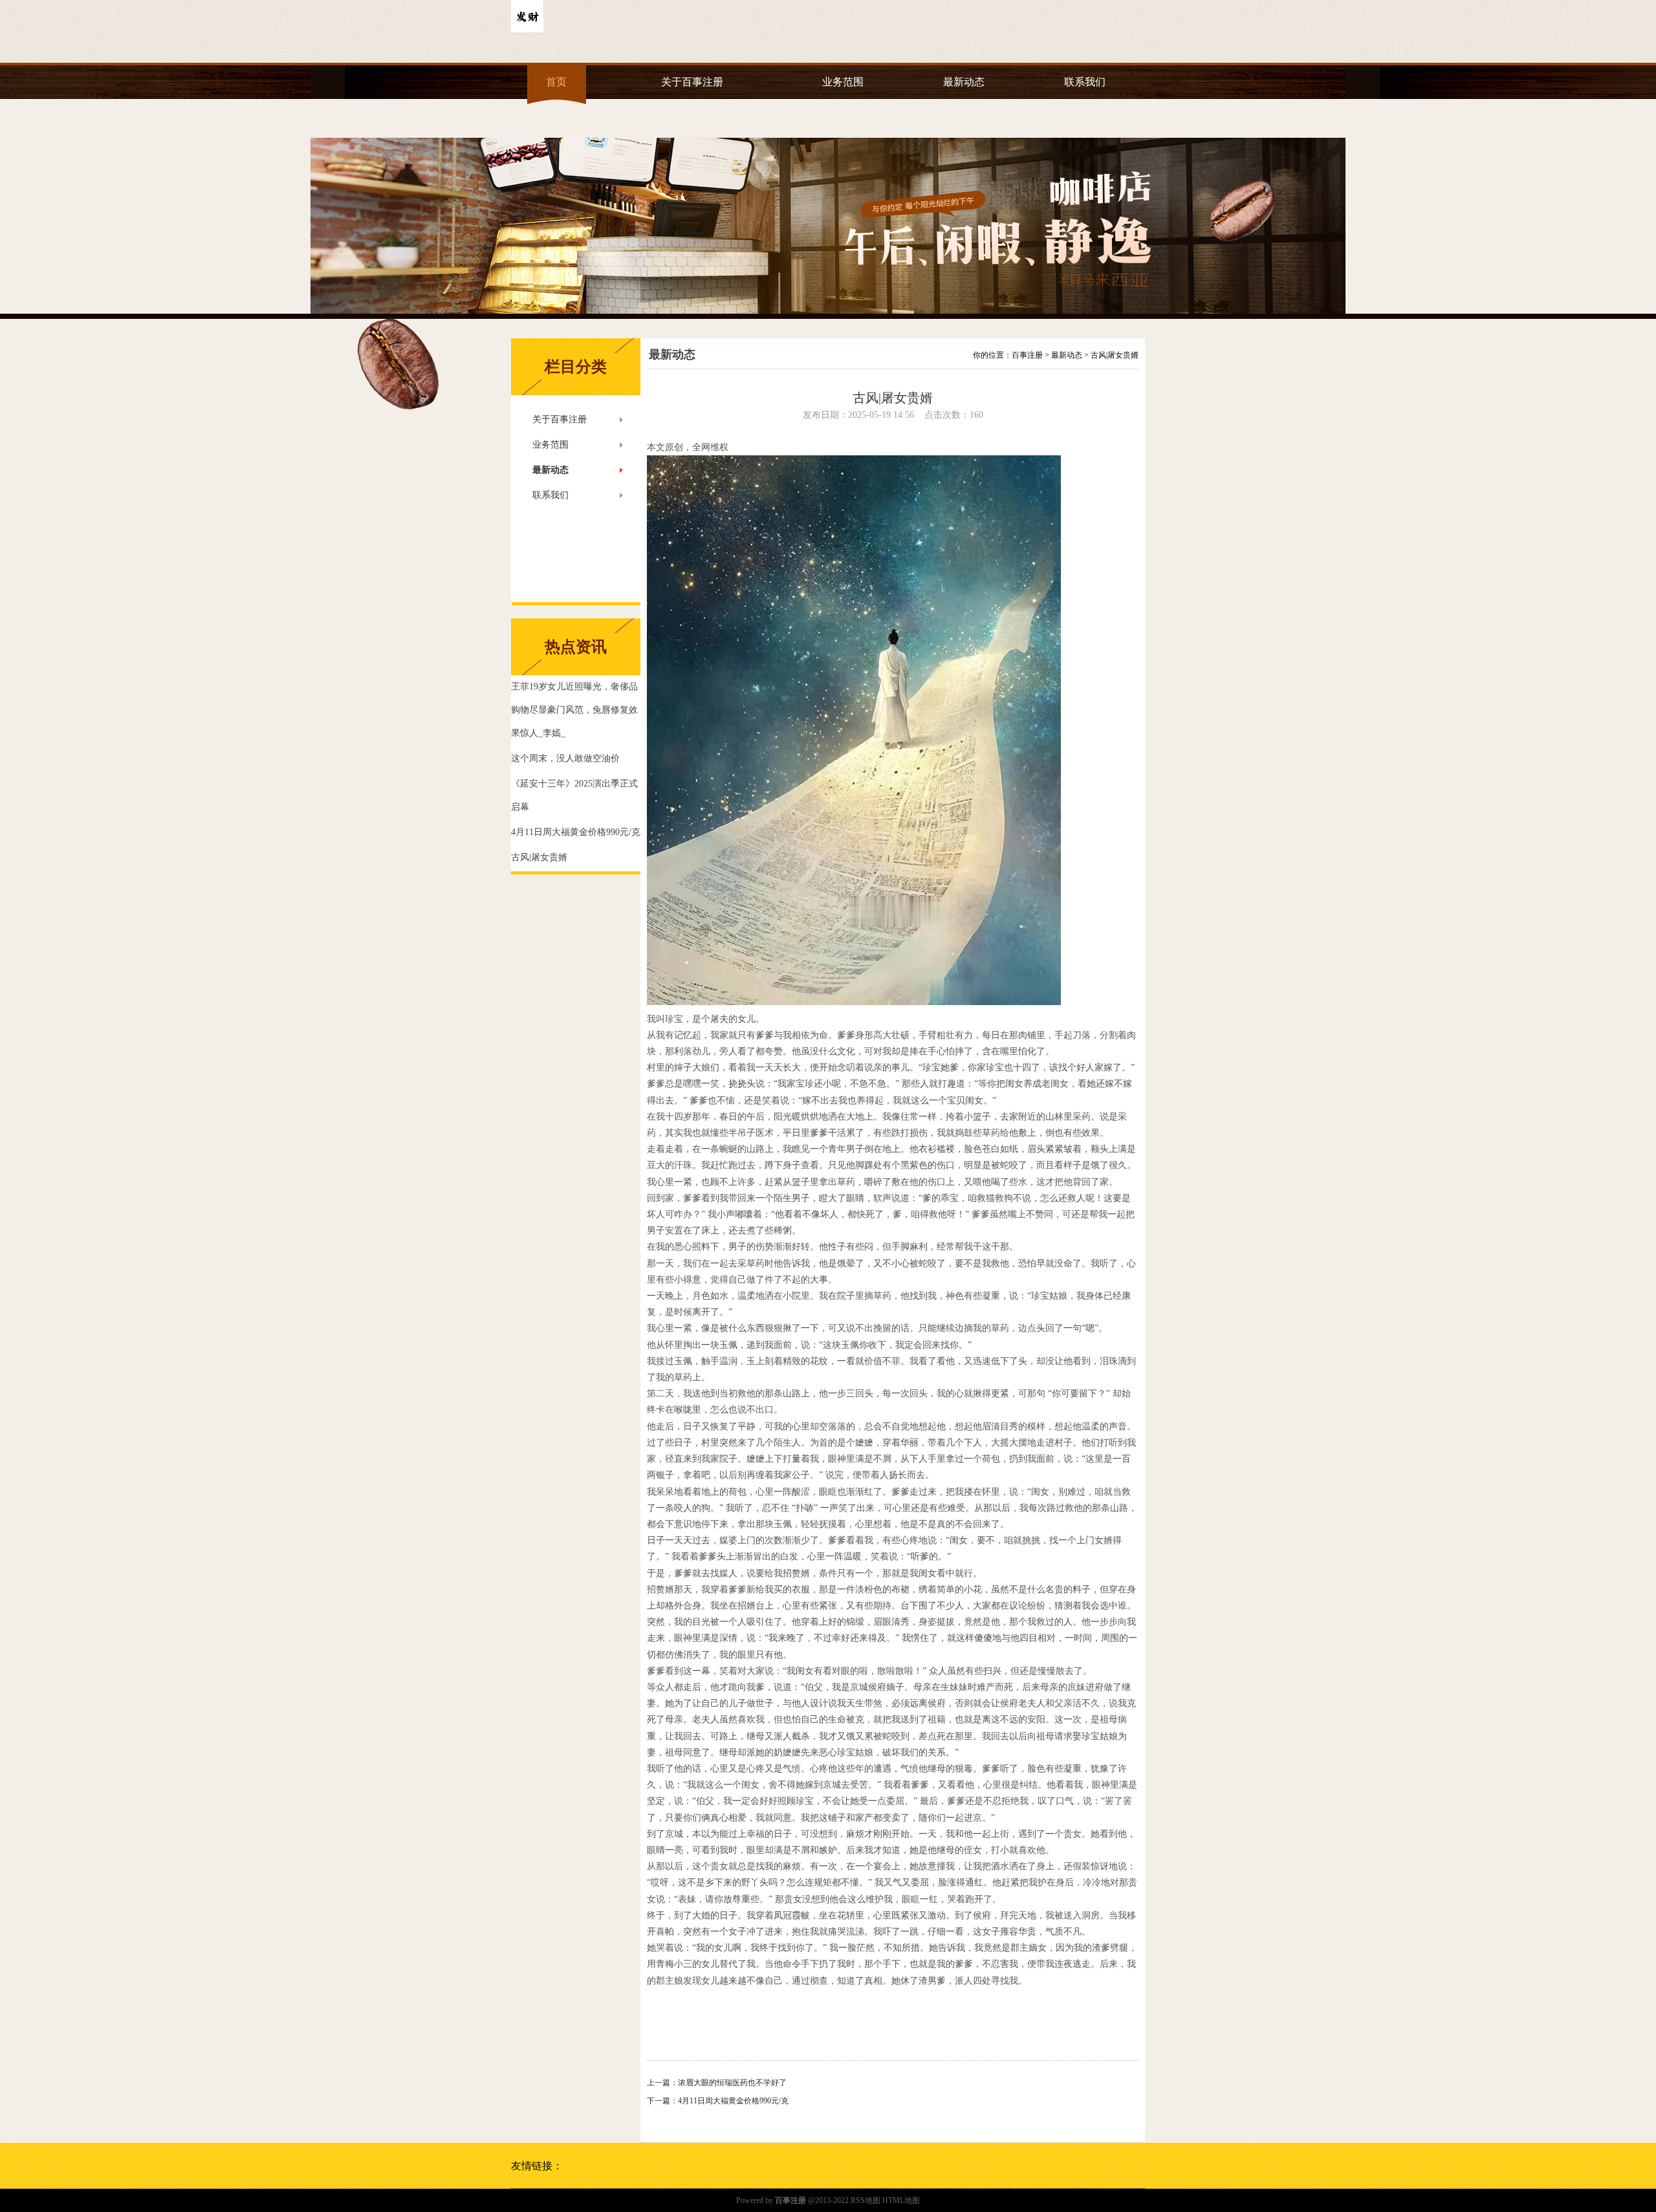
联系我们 (1085, 82)
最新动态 (964, 82)
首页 (556, 82)
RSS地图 (866, 2200)
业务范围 (843, 82)
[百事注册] (527, 30)
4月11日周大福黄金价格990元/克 (733, 2101)
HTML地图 (901, 2200)
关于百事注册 (692, 82)
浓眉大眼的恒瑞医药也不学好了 (732, 2083)
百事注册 (1027, 355)
